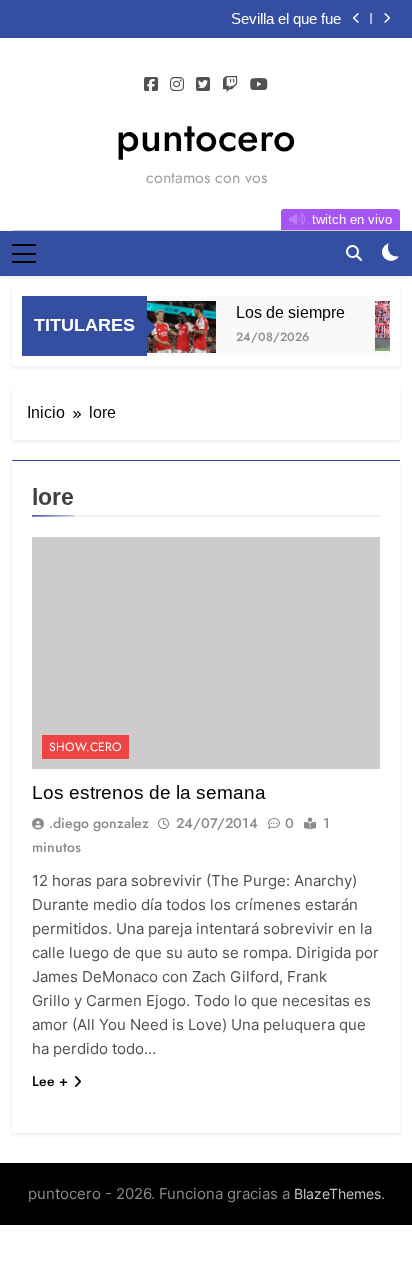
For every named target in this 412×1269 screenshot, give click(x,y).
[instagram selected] (177, 85)
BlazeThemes (337, 1193)
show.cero (85, 747)
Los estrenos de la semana (149, 792)
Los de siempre (288, 312)
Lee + (50, 1081)
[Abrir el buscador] (354, 253)
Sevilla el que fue (286, 19)
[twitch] (230, 85)
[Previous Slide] (356, 18)
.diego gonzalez (99, 823)
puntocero (206, 137)
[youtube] (259, 85)
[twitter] (203, 85)
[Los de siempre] (176, 327)
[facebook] (151, 85)
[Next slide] (386, 18)
